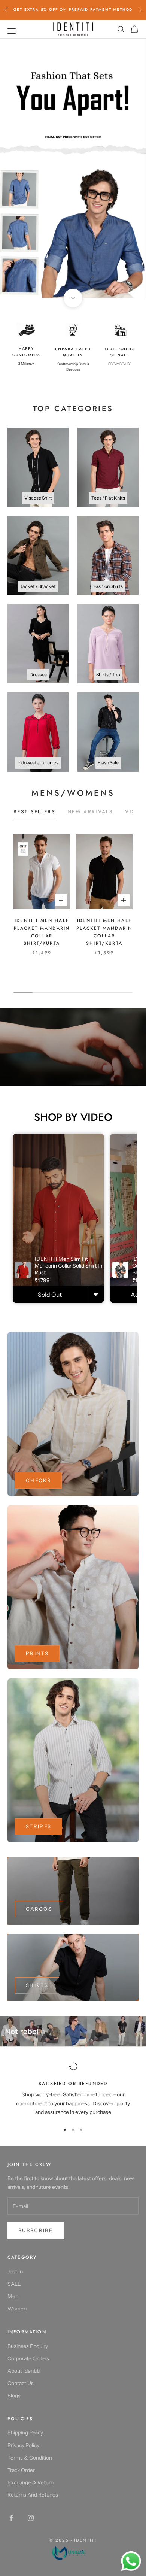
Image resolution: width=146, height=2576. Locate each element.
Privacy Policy (23, 2445)
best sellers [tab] (34, 812)
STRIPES (39, 1826)
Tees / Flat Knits (108, 498)
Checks (38, 1480)
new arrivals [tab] (90, 812)
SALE (14, 2284)
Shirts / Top (108, 675)
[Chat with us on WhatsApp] (131, 2561)
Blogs (14, 2396)
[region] (73, 168)
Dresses (38, 675)
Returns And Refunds (33, 2495)
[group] (73, 168)
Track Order (21, 2470)
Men (13, 2296)
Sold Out (50, 1295)
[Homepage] (73, 2552)
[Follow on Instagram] (31, 2518)
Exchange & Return (31, 2482)
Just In (15, 2272)
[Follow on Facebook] (11, 2518)
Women (17, 2309)
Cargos (39, 1909)
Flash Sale (108, 763)
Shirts (37, 1985)
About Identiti (24, 2371)
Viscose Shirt (38, 498)
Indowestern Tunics (38, 763)
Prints (37, 1653)
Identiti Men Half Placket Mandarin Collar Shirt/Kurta (42, 932)
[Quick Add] (95, 1295)
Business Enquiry (28, 2346)
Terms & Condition (30, 2458)
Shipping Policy (25, 2433)
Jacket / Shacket (38, 586)
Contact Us (21, 2383)
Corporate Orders (28, 2358)
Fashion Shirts (108, 586)
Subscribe (36, 2230)
